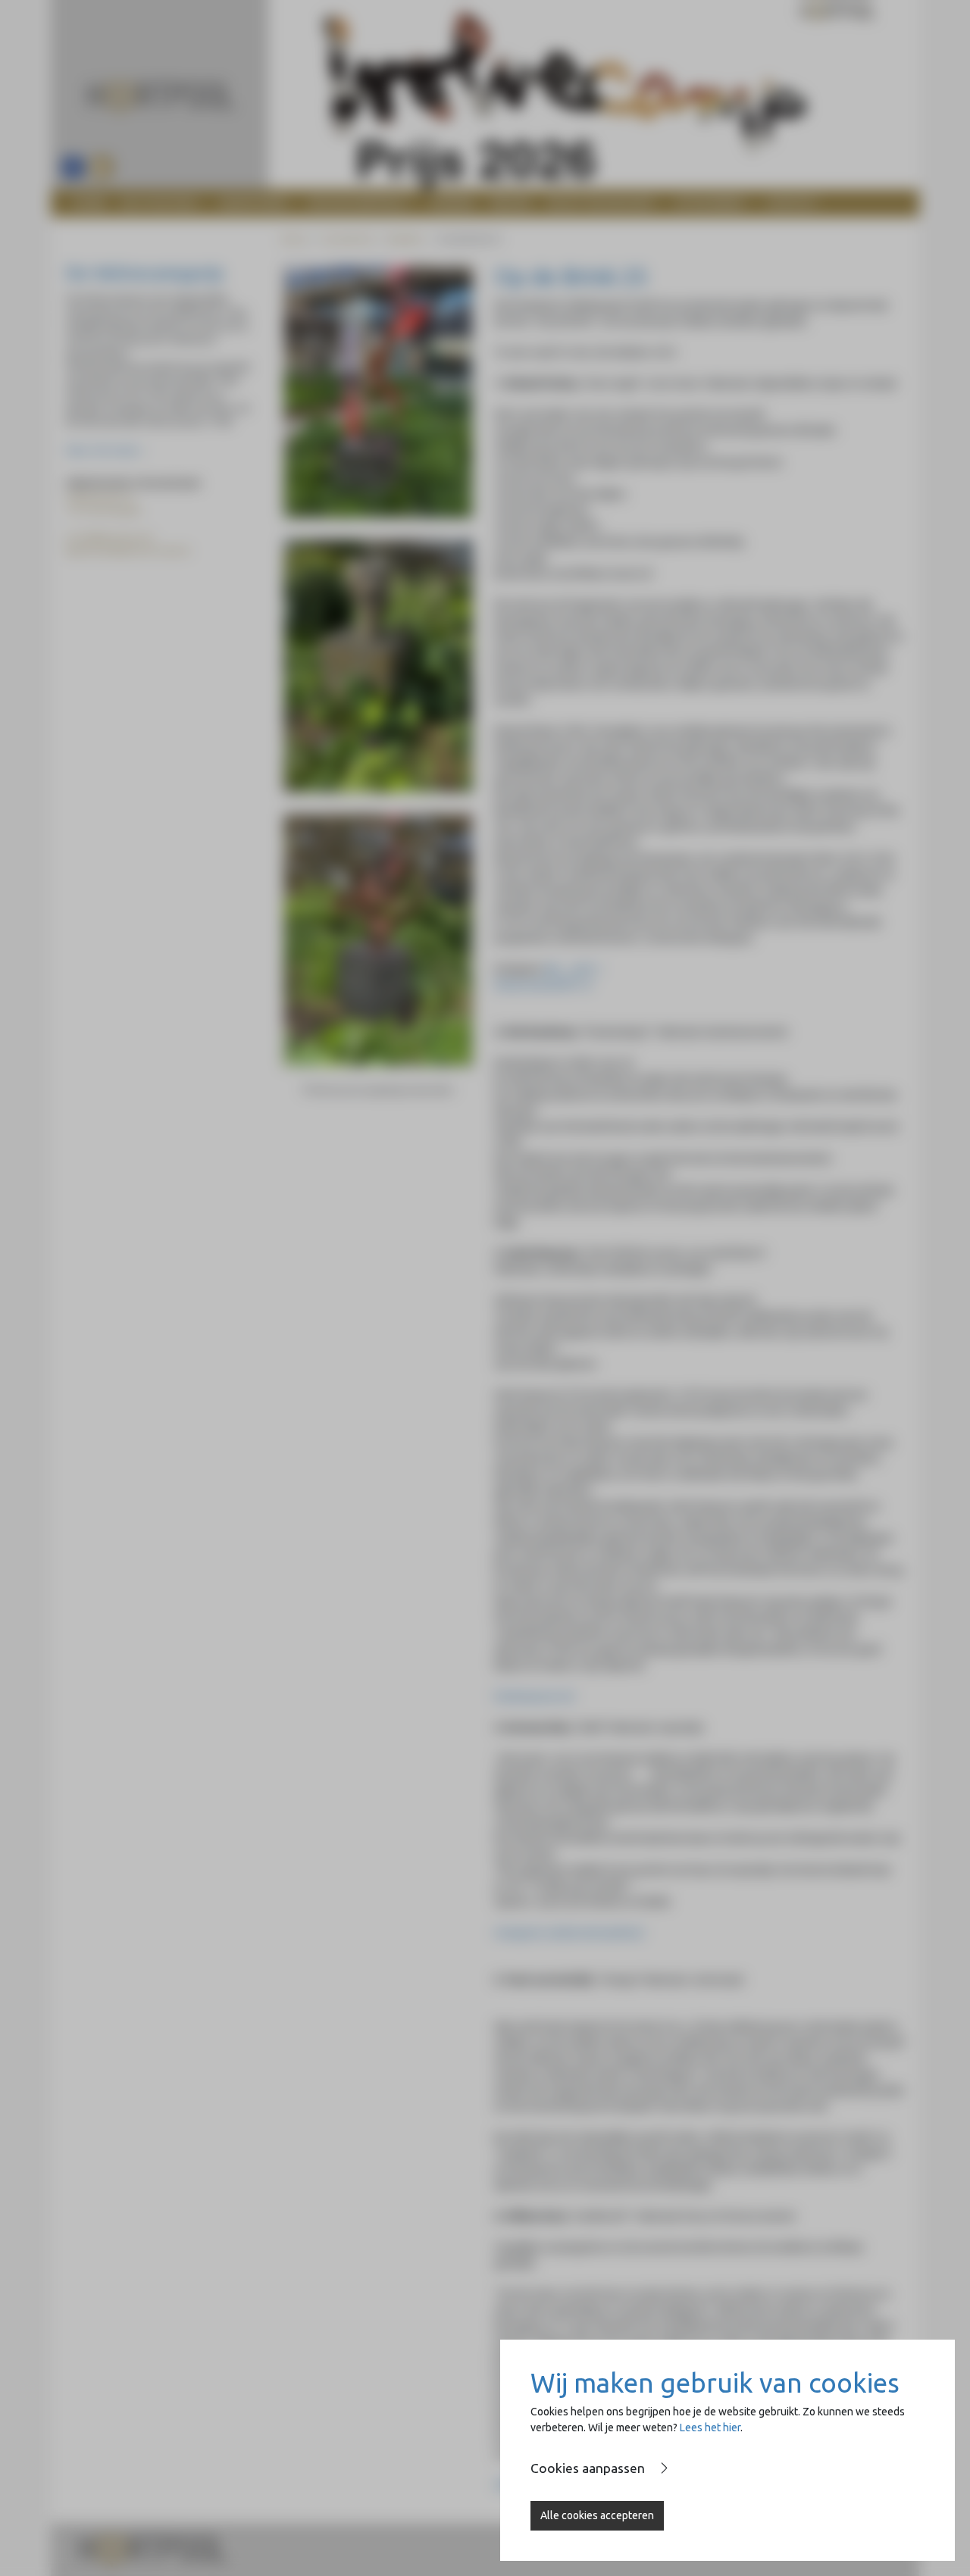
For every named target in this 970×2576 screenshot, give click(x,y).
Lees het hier (710, 2428)
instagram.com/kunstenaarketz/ (569, 1933)
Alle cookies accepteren (597, 2515)
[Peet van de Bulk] (378, 940)
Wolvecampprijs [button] (357, 203)
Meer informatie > (105, 450)
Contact (792, 203)
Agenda (453, 203)
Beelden (405, 239)
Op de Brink (347, 239)
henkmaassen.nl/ (534, 1696)
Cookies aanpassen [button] (588, 2468)
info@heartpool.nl (113, 538)
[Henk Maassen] (378, 392)
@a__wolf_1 (574, 969)
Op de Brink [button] (709, 203)
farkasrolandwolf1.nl (543, 985)
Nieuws (511, 203)
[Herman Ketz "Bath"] (378, 666)
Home (90, 203)
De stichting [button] (158, 203)
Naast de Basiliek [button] (599, 203)
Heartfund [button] (252, 203)
